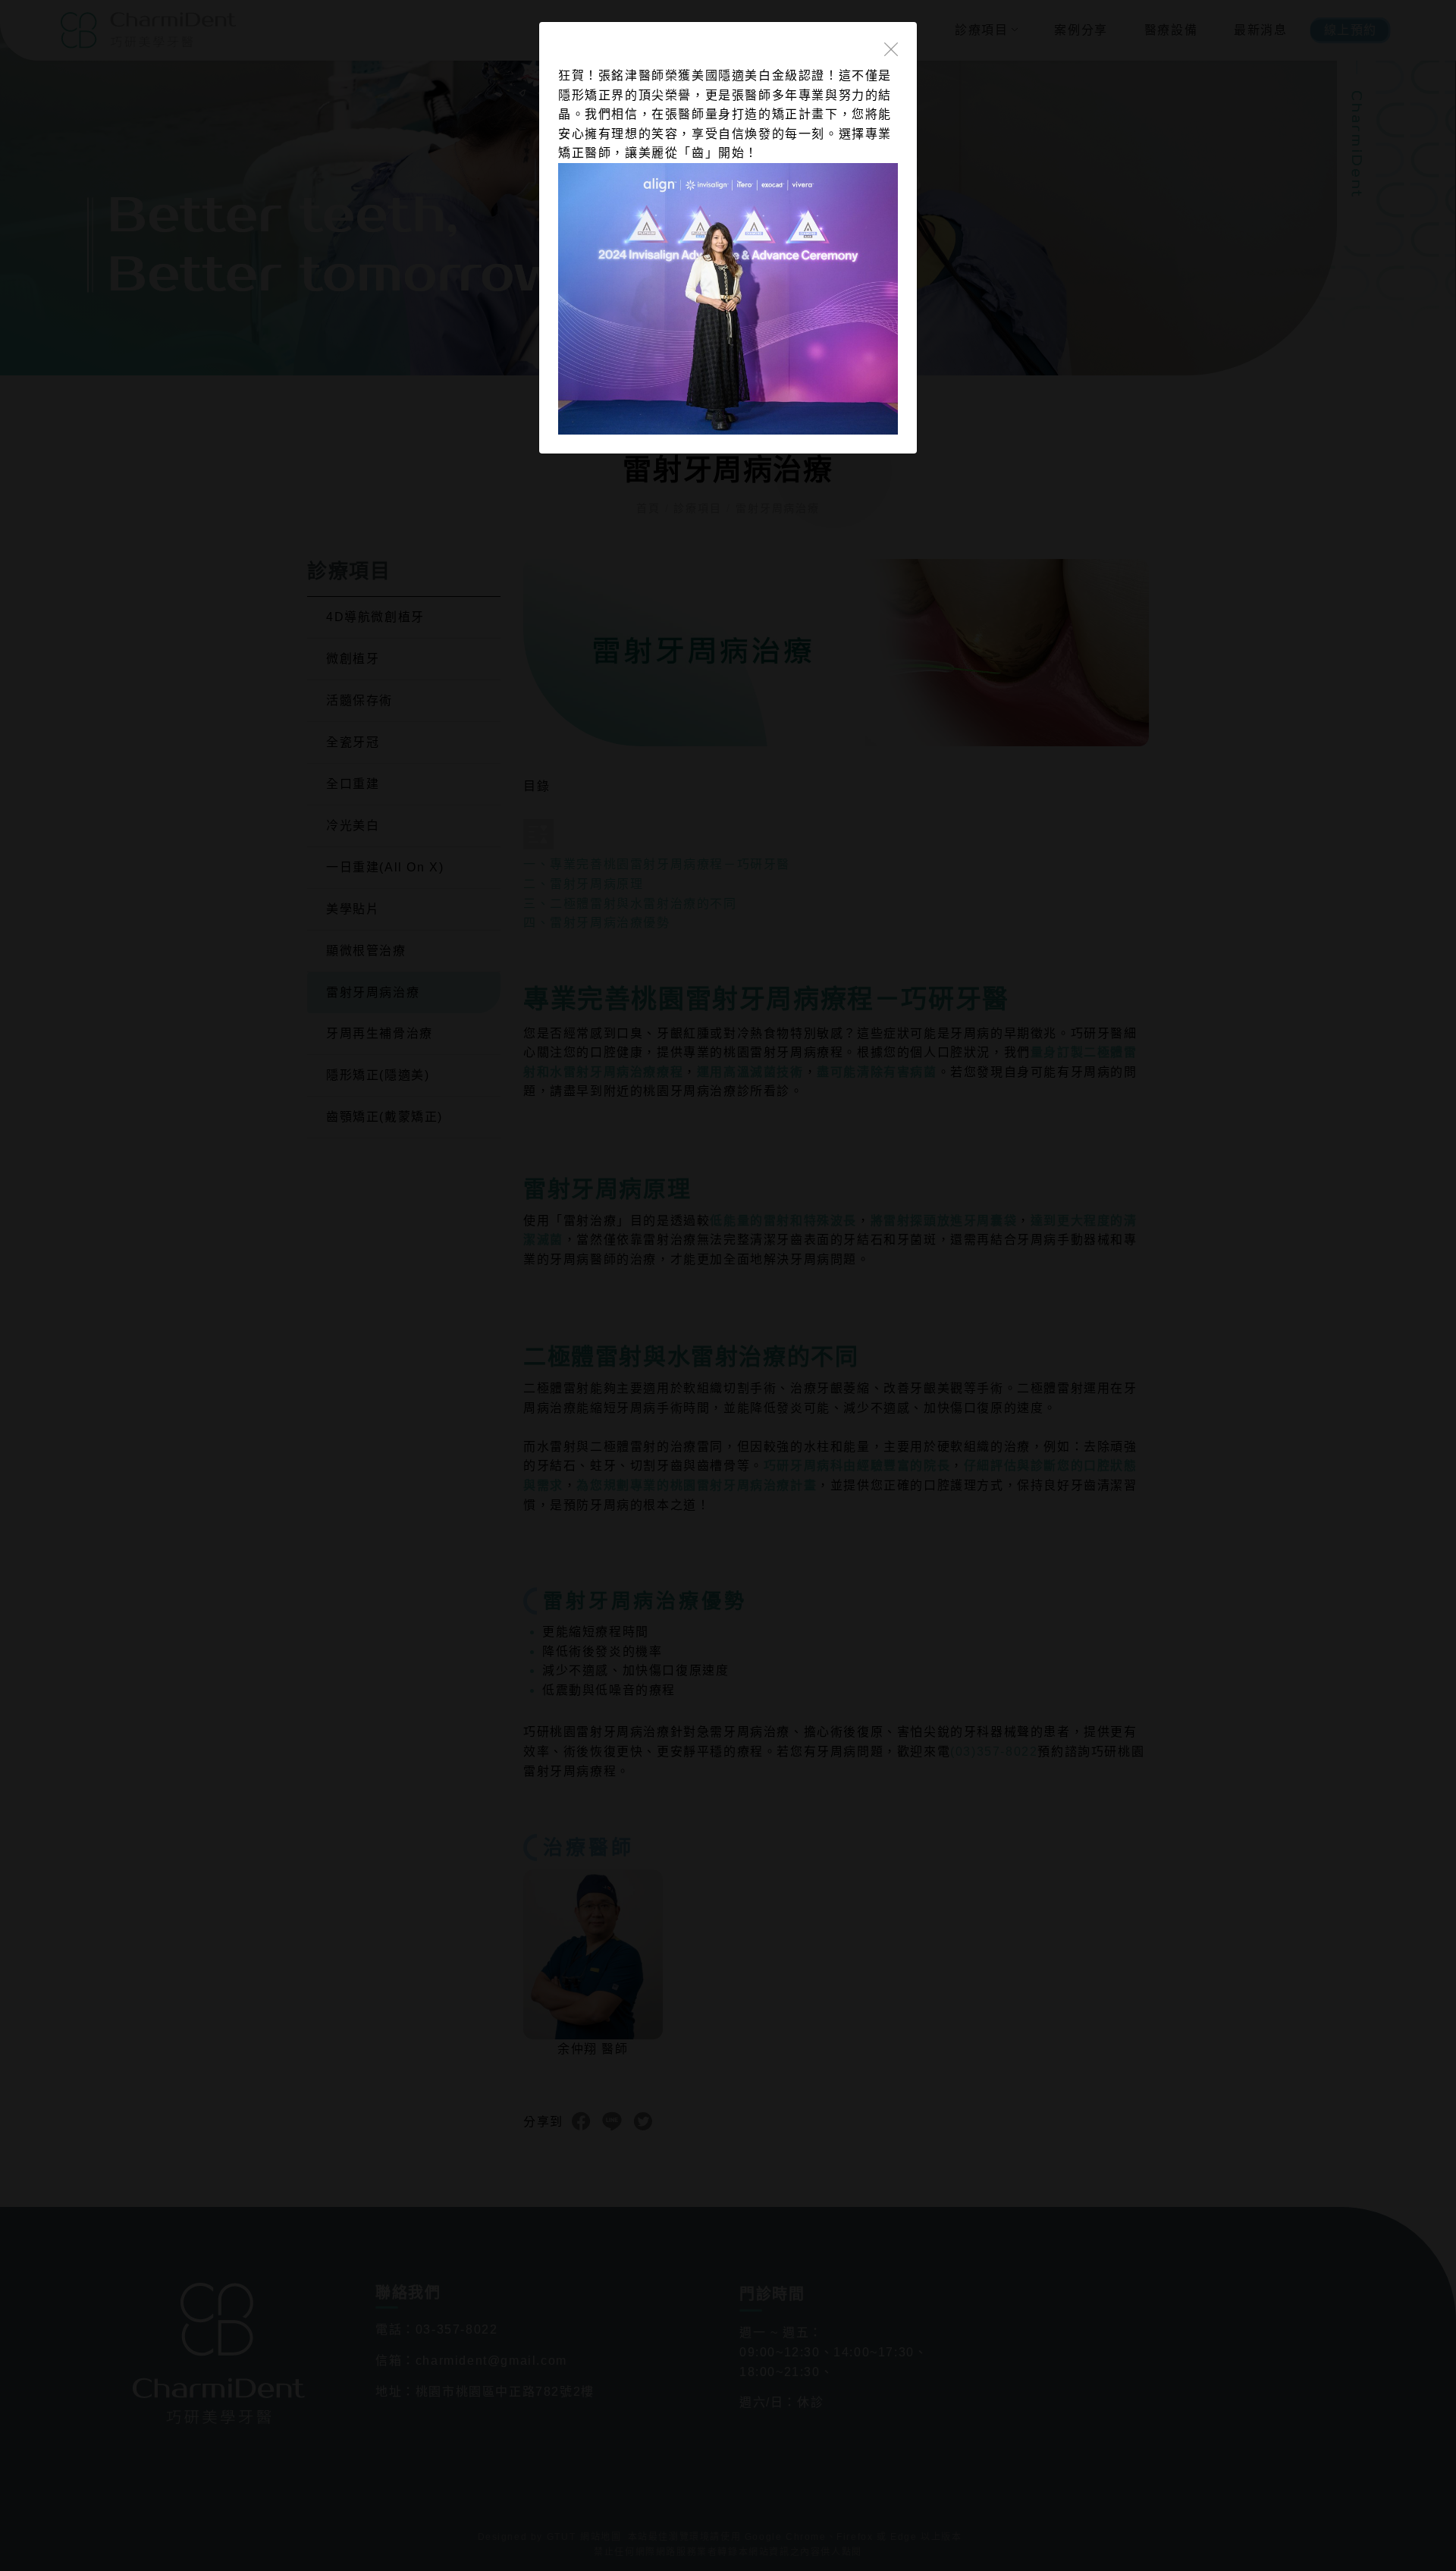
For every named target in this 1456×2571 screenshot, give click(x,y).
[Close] (891, 48)
